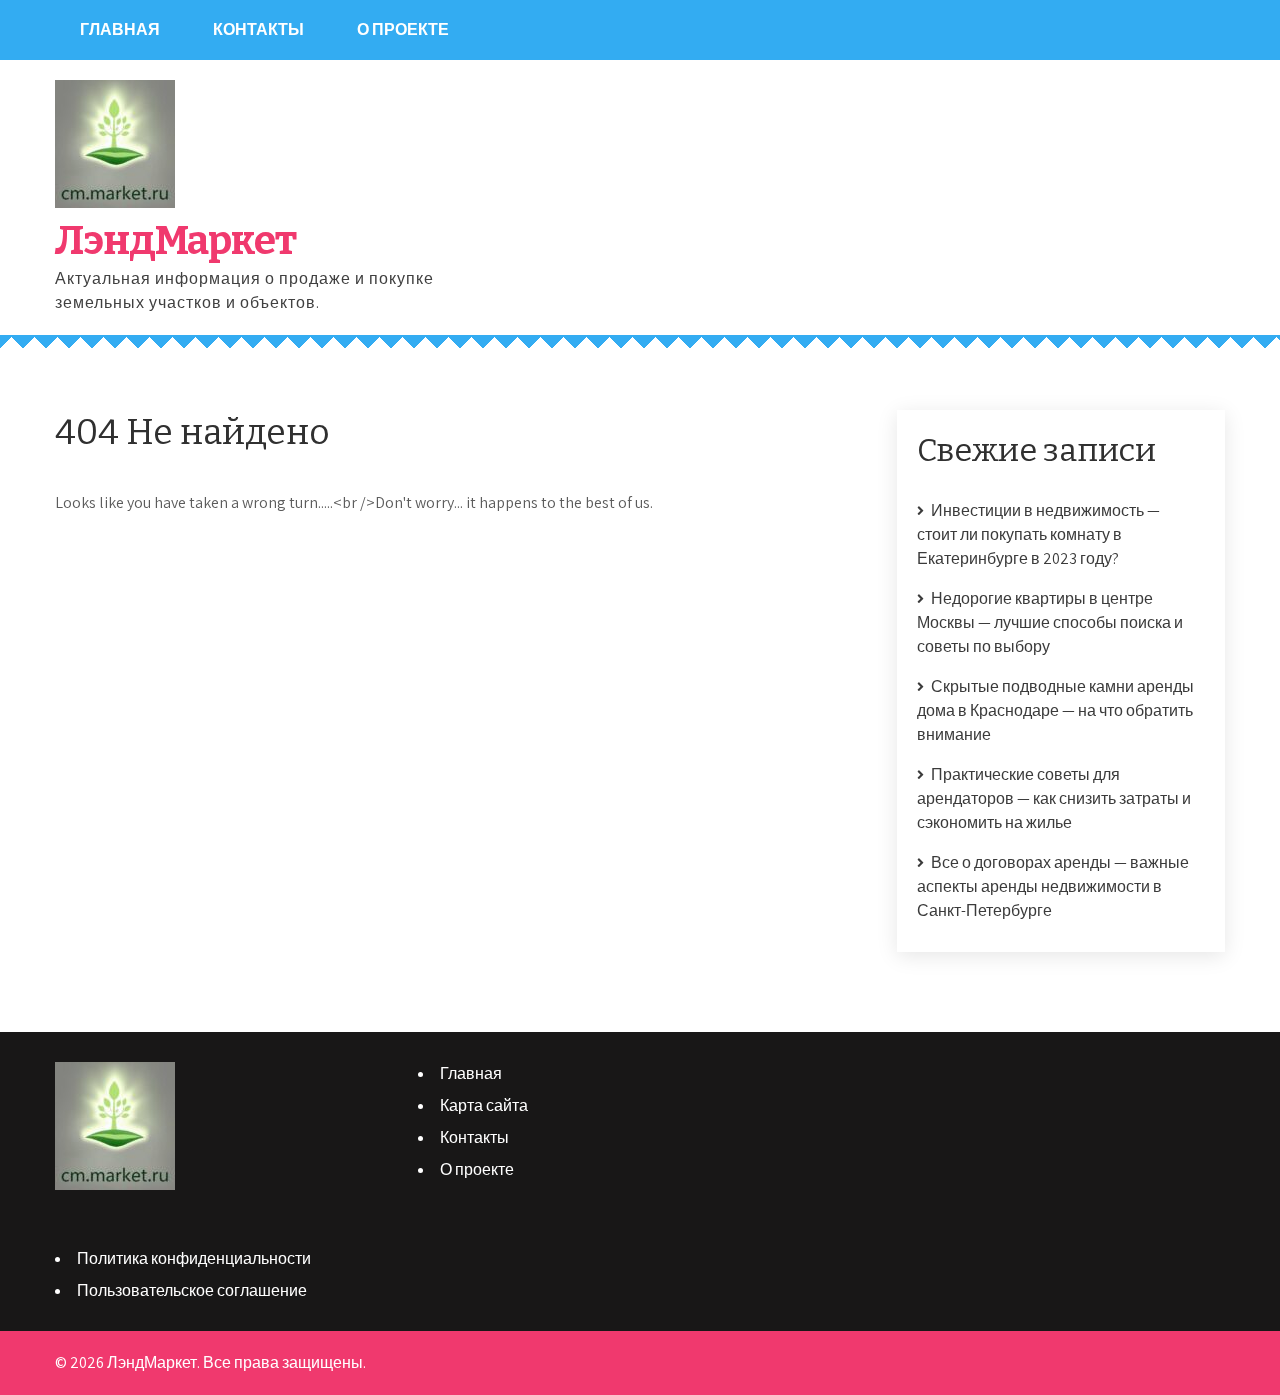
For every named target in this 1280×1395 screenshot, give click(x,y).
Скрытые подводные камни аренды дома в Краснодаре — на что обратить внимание (1055, 710)
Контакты (258, 29)
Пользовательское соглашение (192, 1290)
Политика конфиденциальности (194, 1258)
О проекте (403, 29)
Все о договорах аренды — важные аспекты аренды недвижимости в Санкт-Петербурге (1053, 886)
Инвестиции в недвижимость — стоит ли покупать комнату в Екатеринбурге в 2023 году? (1038, 534)
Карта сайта (484, 1105)
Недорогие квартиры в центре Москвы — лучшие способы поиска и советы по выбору (1050, 622)
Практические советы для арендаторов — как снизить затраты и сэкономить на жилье (1054, 798)
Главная (120, 29)
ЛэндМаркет (175, 241)
